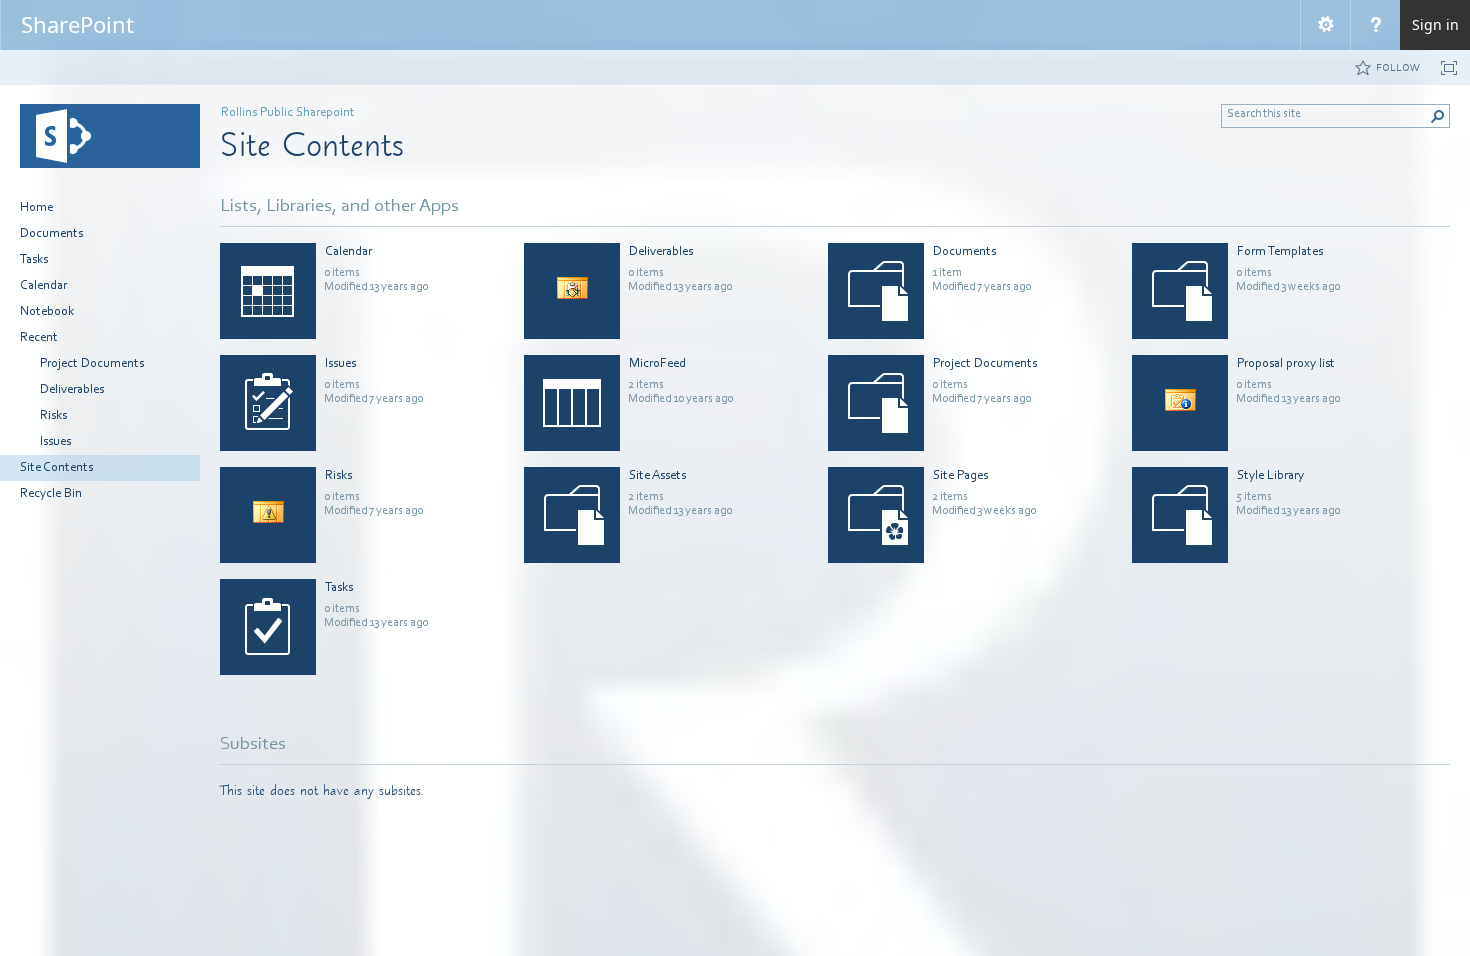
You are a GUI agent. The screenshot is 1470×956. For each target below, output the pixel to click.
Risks (338, 475)
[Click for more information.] (495, 252)
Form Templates (1280, 251)
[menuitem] (1325, 25)
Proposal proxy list (1286, 363)
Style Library (1270, 475)
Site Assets (657, 475)
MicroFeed (657, 363)
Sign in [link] (1435, 24)
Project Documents (985, 363)
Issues (340, 363)
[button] (1438, 116)
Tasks (339, 587)
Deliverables (661, 251)
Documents (964, 251)
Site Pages (960, 475)
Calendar (348, 251)
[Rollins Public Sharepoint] (110, 136)
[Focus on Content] (1449, 68)
